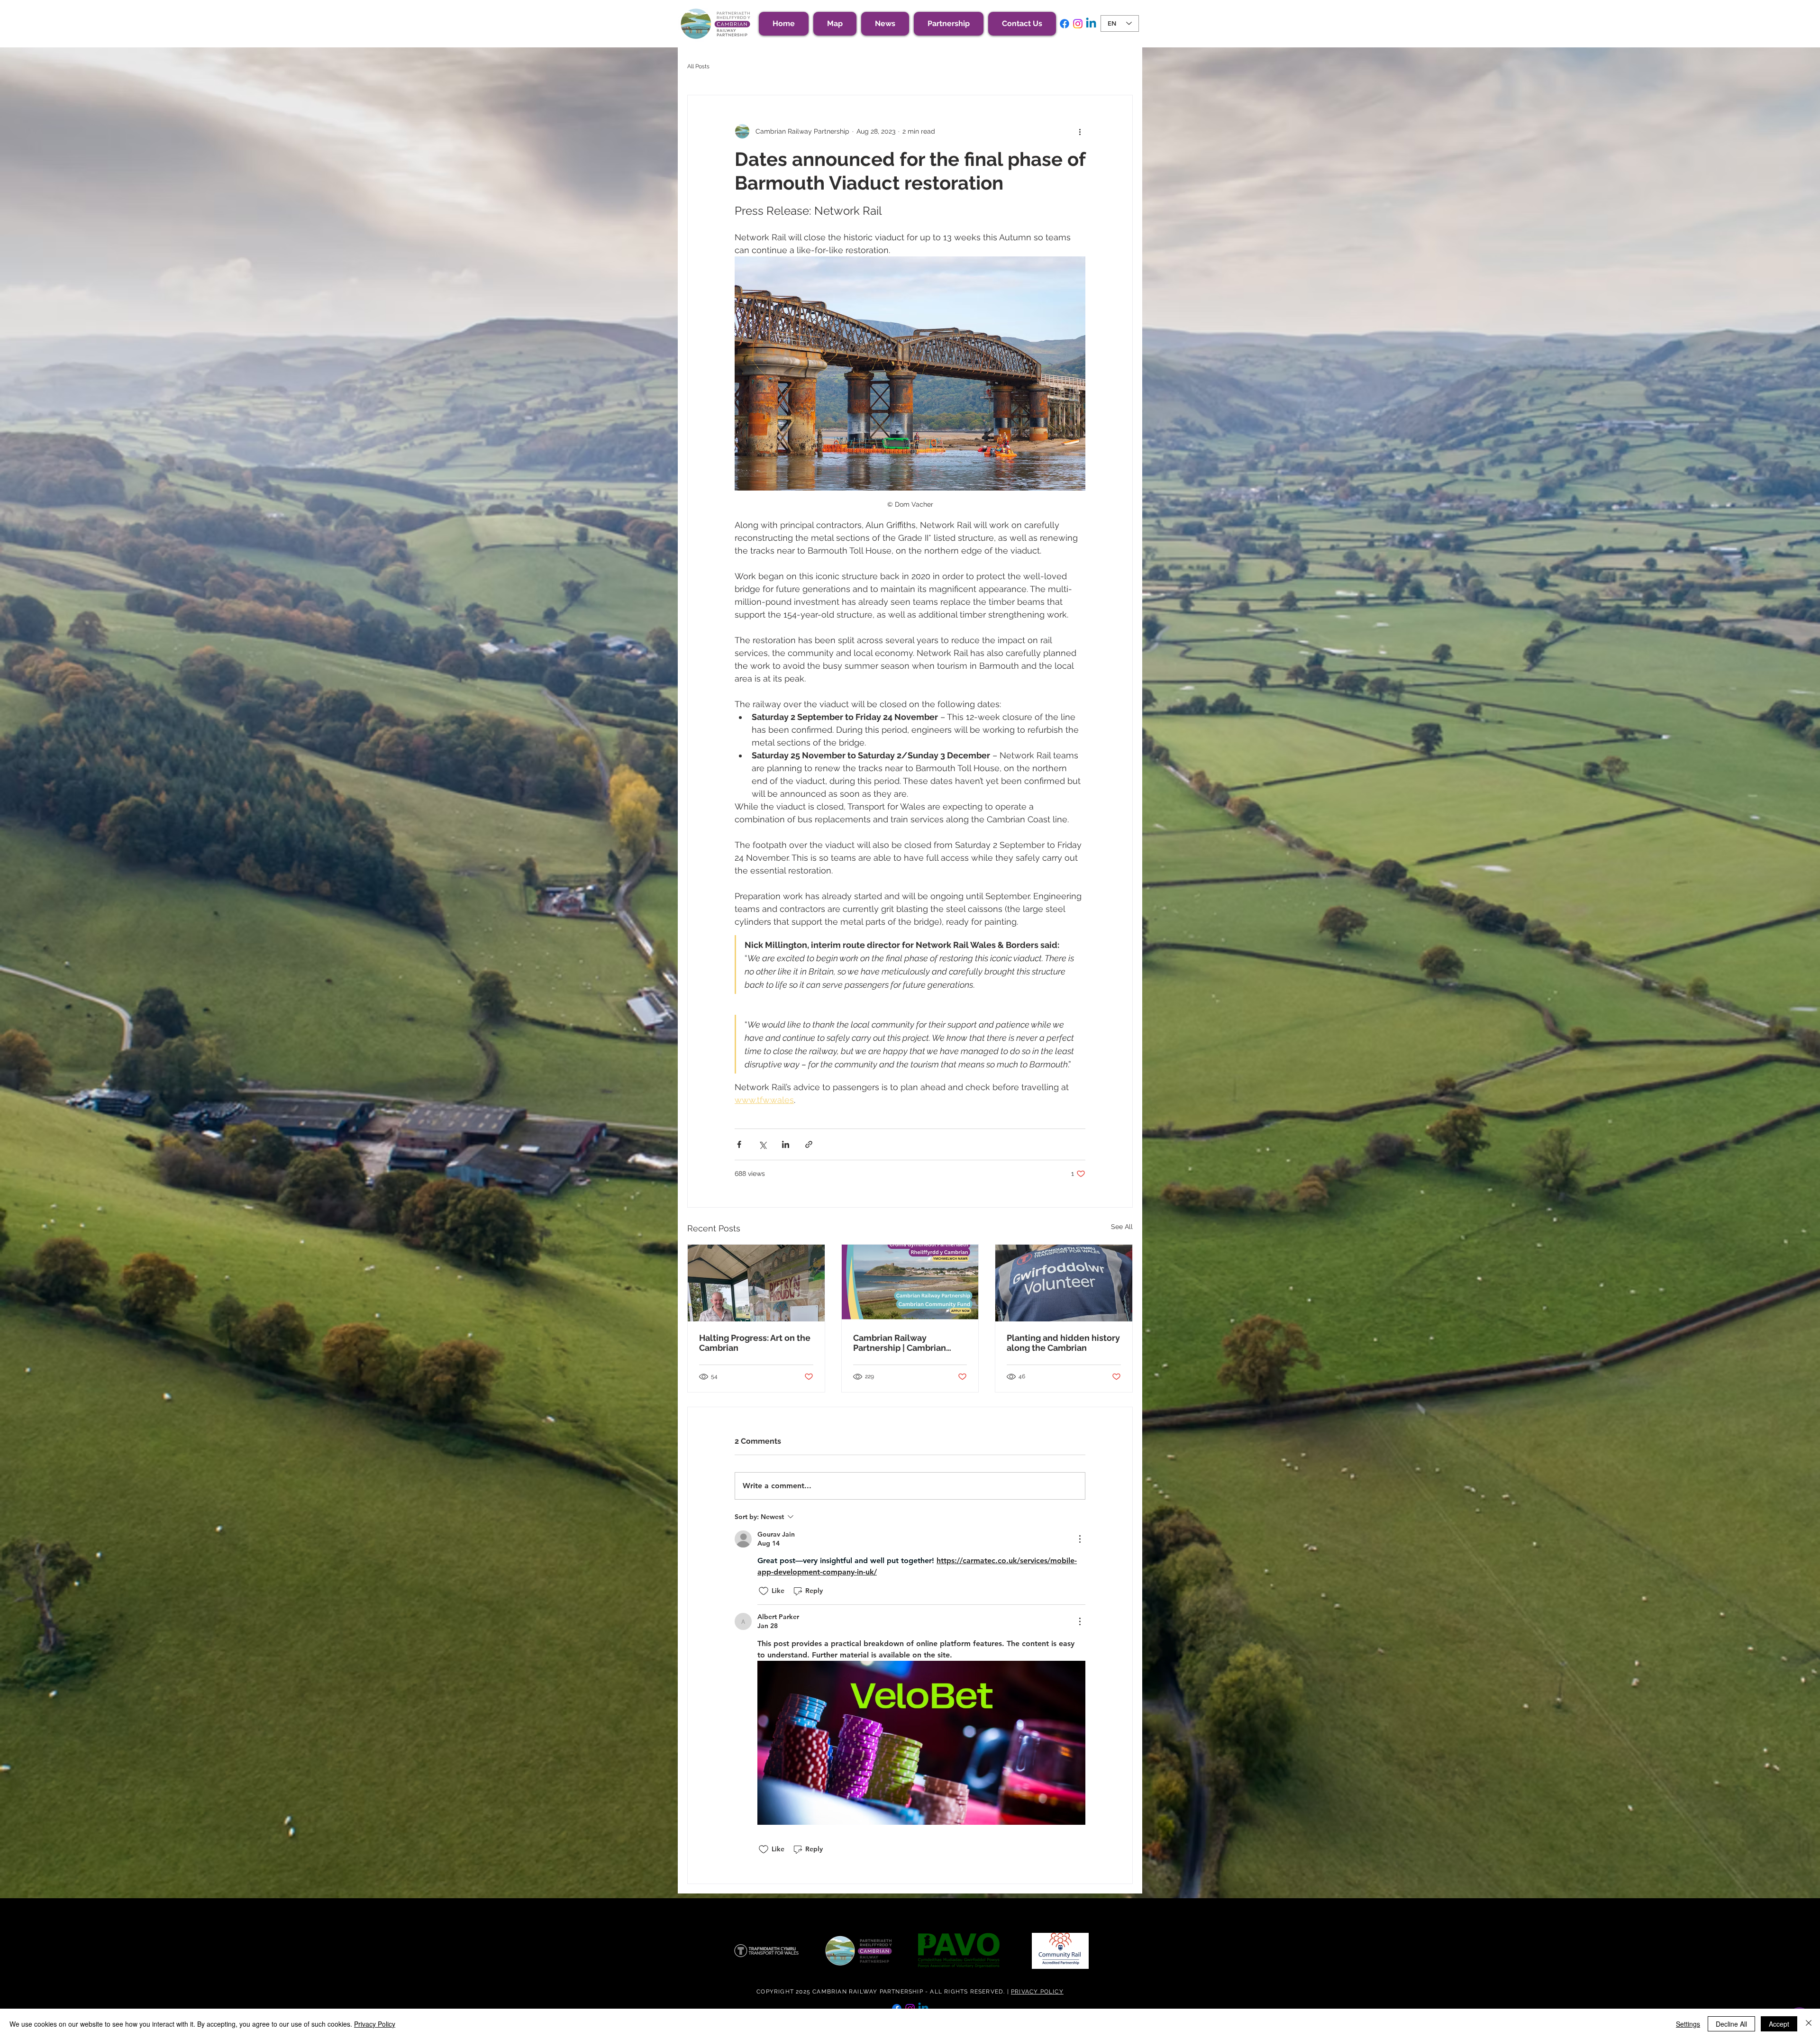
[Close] (1809, 2024)
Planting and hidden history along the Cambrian (1063, 1343)
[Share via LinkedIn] (786, 1144)
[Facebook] (1065, 24)
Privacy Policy (375, 2024)
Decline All (1731, 2024)
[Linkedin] (1091, 24)
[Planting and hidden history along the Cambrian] (1064, 1283)
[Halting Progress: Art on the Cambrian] (756, 1283)
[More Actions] (1080, 1539)
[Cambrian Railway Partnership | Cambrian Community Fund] (910, 1283)
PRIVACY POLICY (1037, 1992)
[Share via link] (809, 1144)
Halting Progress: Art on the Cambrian (755, 1343)
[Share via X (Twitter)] (762, 1144)
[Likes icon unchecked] (764, 1591)
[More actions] (1080, 131)
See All (1122, 1227)
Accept (1779, 2024)
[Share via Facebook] (739, 1144)
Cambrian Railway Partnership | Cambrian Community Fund (900, 1343)
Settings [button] (1688, 2024)
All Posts (698, 66)
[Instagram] (1078, 24)
